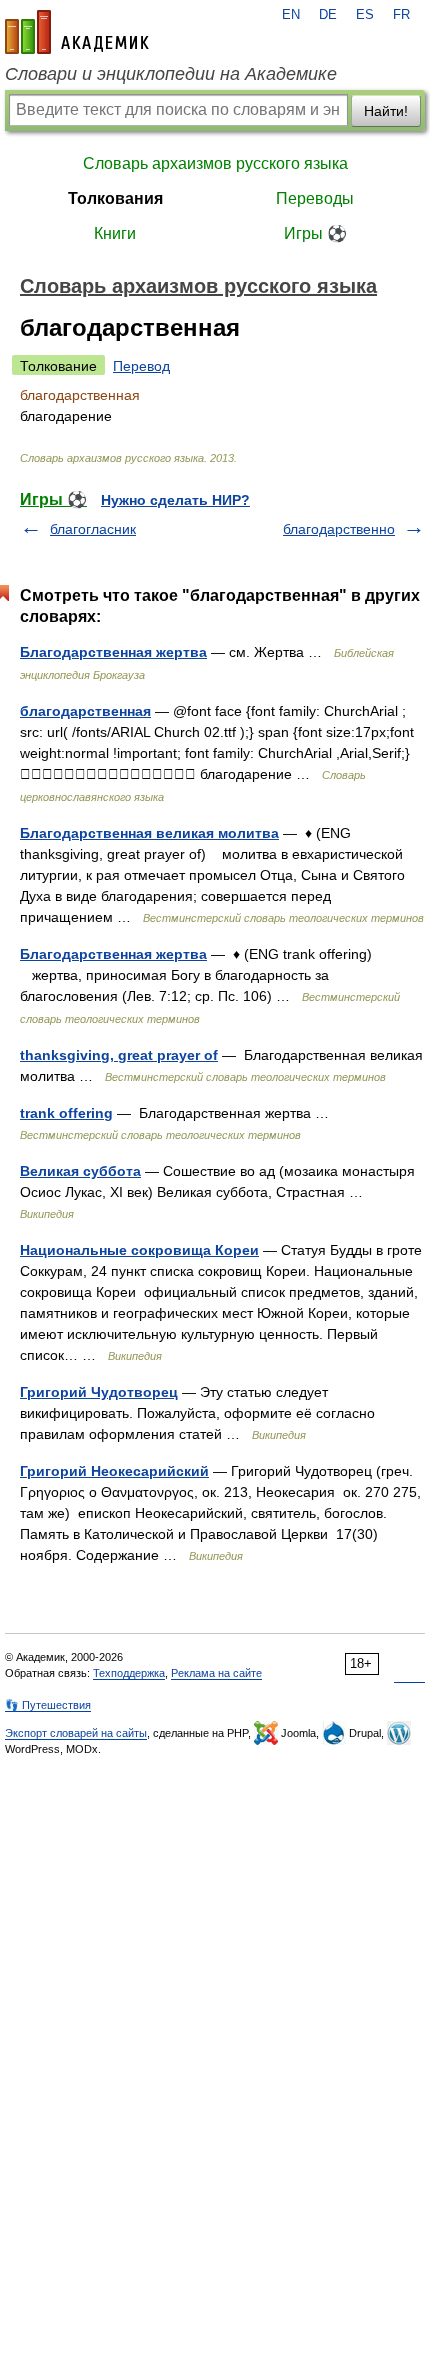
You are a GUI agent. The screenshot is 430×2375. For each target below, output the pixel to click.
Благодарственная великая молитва (149, 833)
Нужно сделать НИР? (175, 500)
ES (365, 15)
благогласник (93, 529)
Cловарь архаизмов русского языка (215, 163)
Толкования (115, 198)
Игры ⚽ (315, 233)
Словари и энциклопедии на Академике (171, 74)
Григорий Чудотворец (99, 1392)
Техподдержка (129, 1673)
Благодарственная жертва (113, 652)
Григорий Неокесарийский (114, 1471)
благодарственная (85, 711)
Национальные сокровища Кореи (139, 1250)
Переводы (315, 198)
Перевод (141, 366)
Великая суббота (80, 1171)
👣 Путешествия (48, 1705)
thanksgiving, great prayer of (119, 1055)
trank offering (66, 1113)
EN (291, 15)
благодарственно (339, 529)
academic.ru (77, 32)
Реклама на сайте (216, 1673)
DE (328, 15)
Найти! (386, 111)
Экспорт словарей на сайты (76, 1733)
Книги (115, 233)
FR (401, 15)
